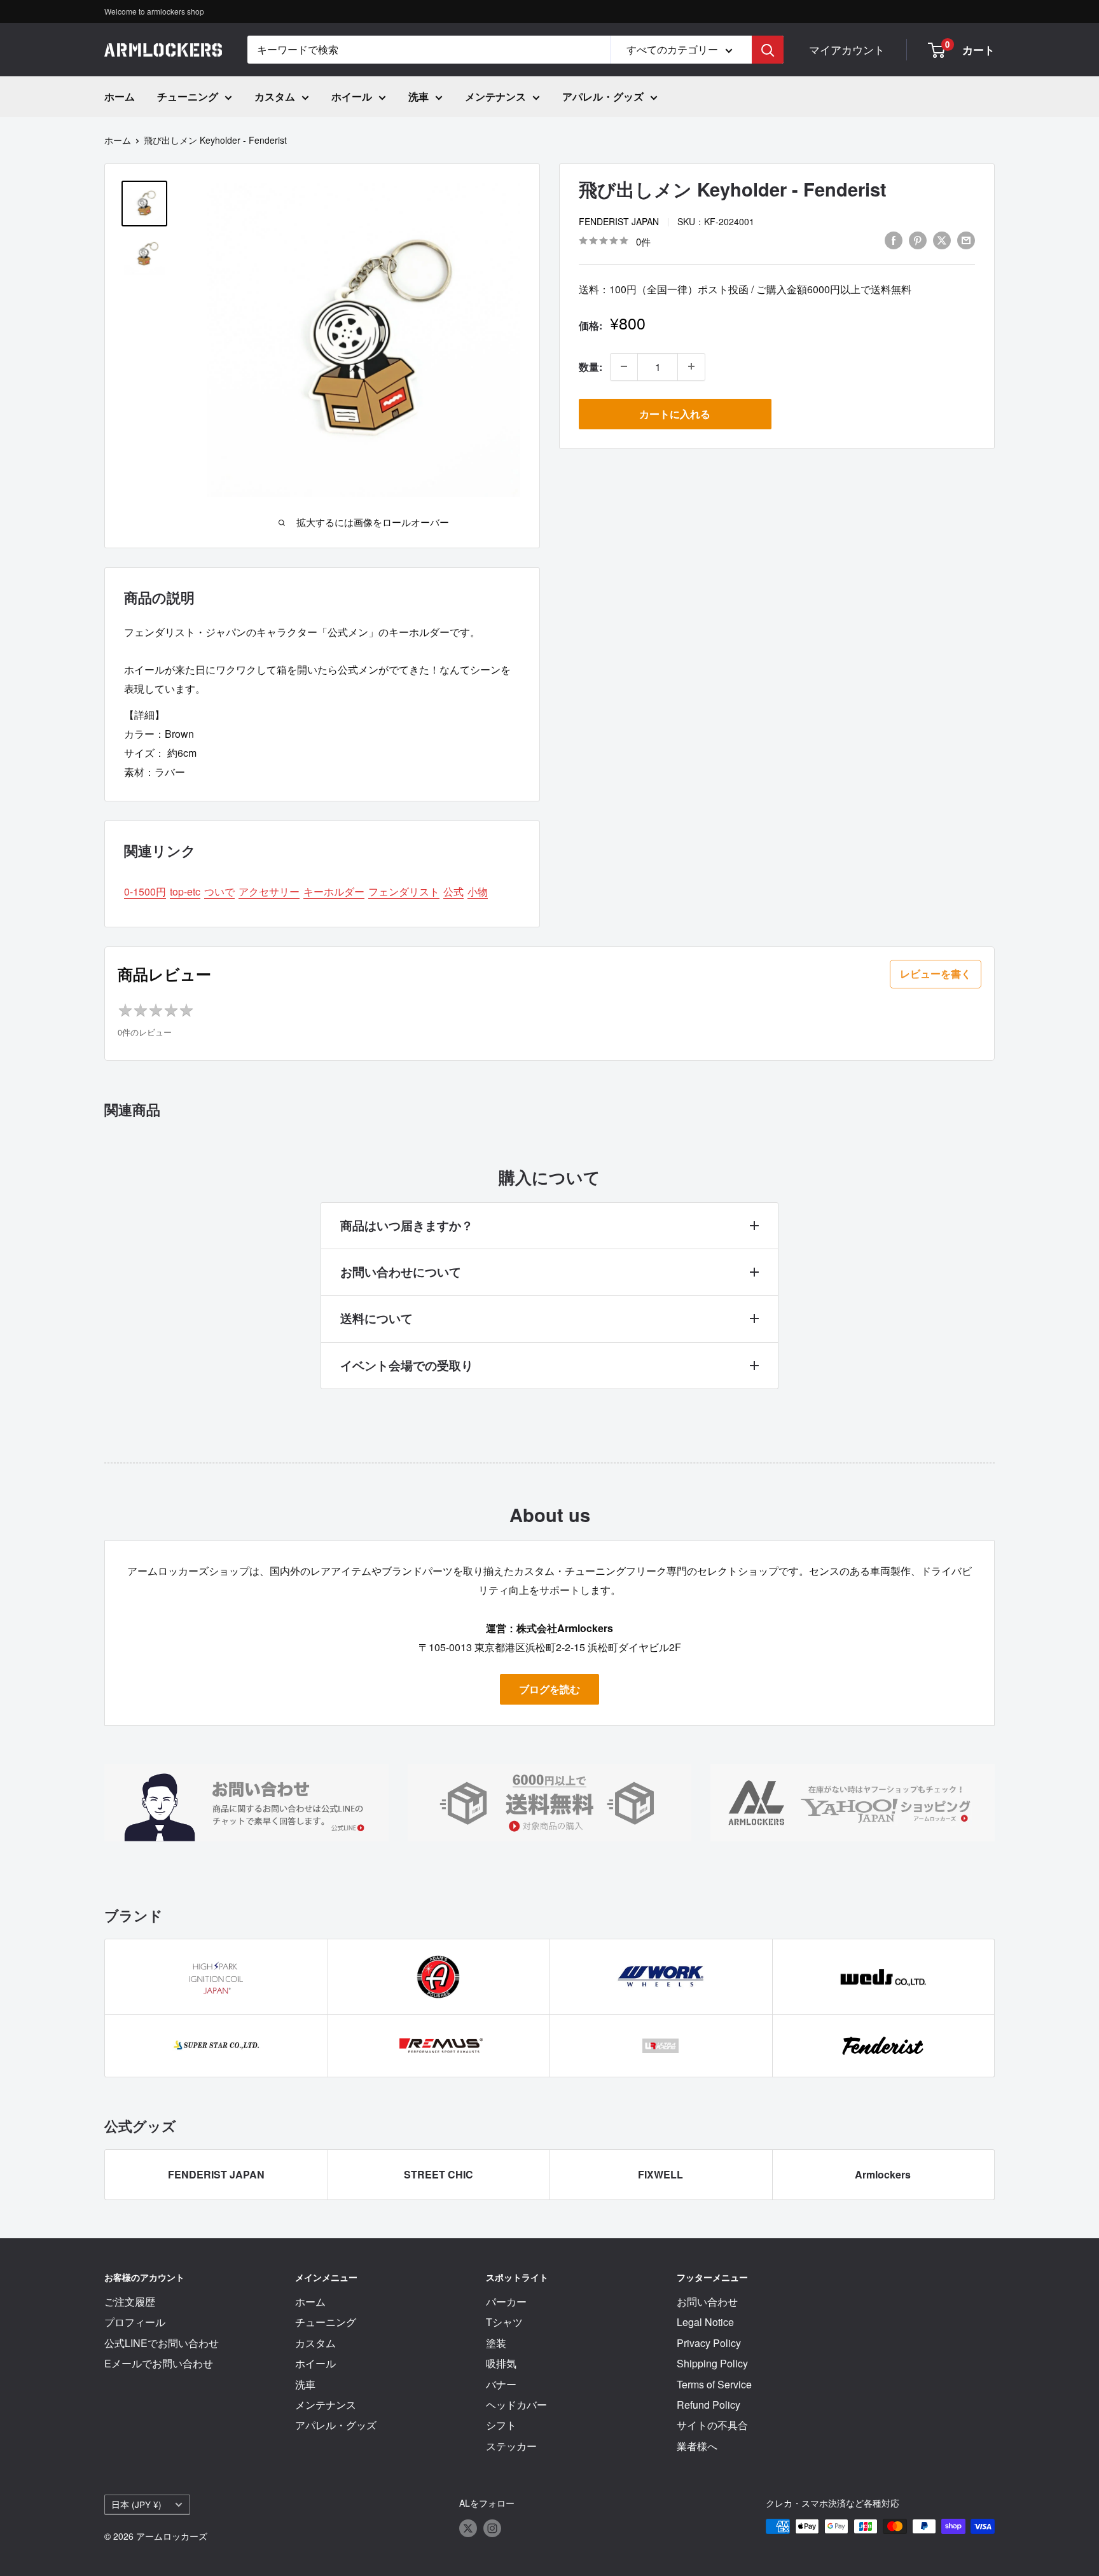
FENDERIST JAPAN (216, 2174)
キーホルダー (334, 891)
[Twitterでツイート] (942, 239)
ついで (219, 891)
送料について (377, 1318)
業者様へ (697, 2446)
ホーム (120, 96)
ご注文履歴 (130, 2302)
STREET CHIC (439, 2174)
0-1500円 (145, 891)
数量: (591, 366)
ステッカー (511, 2446)
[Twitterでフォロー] (468, 2528)
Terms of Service (714, 2384)
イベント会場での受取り (407, 1365)
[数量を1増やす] (691, 366)
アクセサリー (269, 891)
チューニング (188, 96)
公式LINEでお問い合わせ (162, 2343)
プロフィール (135, 2322)
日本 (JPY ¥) (136, 2504)
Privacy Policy (709, 2343)
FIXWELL (660, 2174)
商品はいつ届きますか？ (407, 1225)
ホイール (352, 96)
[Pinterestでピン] (918, 239)
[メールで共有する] (966, 239)
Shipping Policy (712, 2363)
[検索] (768, 50)
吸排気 (501, 2363)
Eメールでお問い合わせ (159, 2363)
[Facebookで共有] (894, 239)
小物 (478, 891)
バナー (501, 2384)
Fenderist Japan (619, 221)
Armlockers (883, 2174)
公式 (453, 891)
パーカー (506, 2302)
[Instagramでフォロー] (492, 2528)
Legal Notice (705, 2322)
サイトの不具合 (712, 2425)
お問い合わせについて (401, 1272)
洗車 (418, 96)
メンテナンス (495, 96)
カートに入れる (675, 413)
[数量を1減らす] (624, 366)
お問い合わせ (707, 2302)
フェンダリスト (404, 891)
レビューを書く (936, 973)
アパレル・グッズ (603, 96)
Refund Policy (708, 2405)
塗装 (496, 2343)
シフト (501, 2425)
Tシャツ (504, 2322)
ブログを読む (549, 1689)
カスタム (275, 96)
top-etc (185, 891)
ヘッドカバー (516, 2405)
